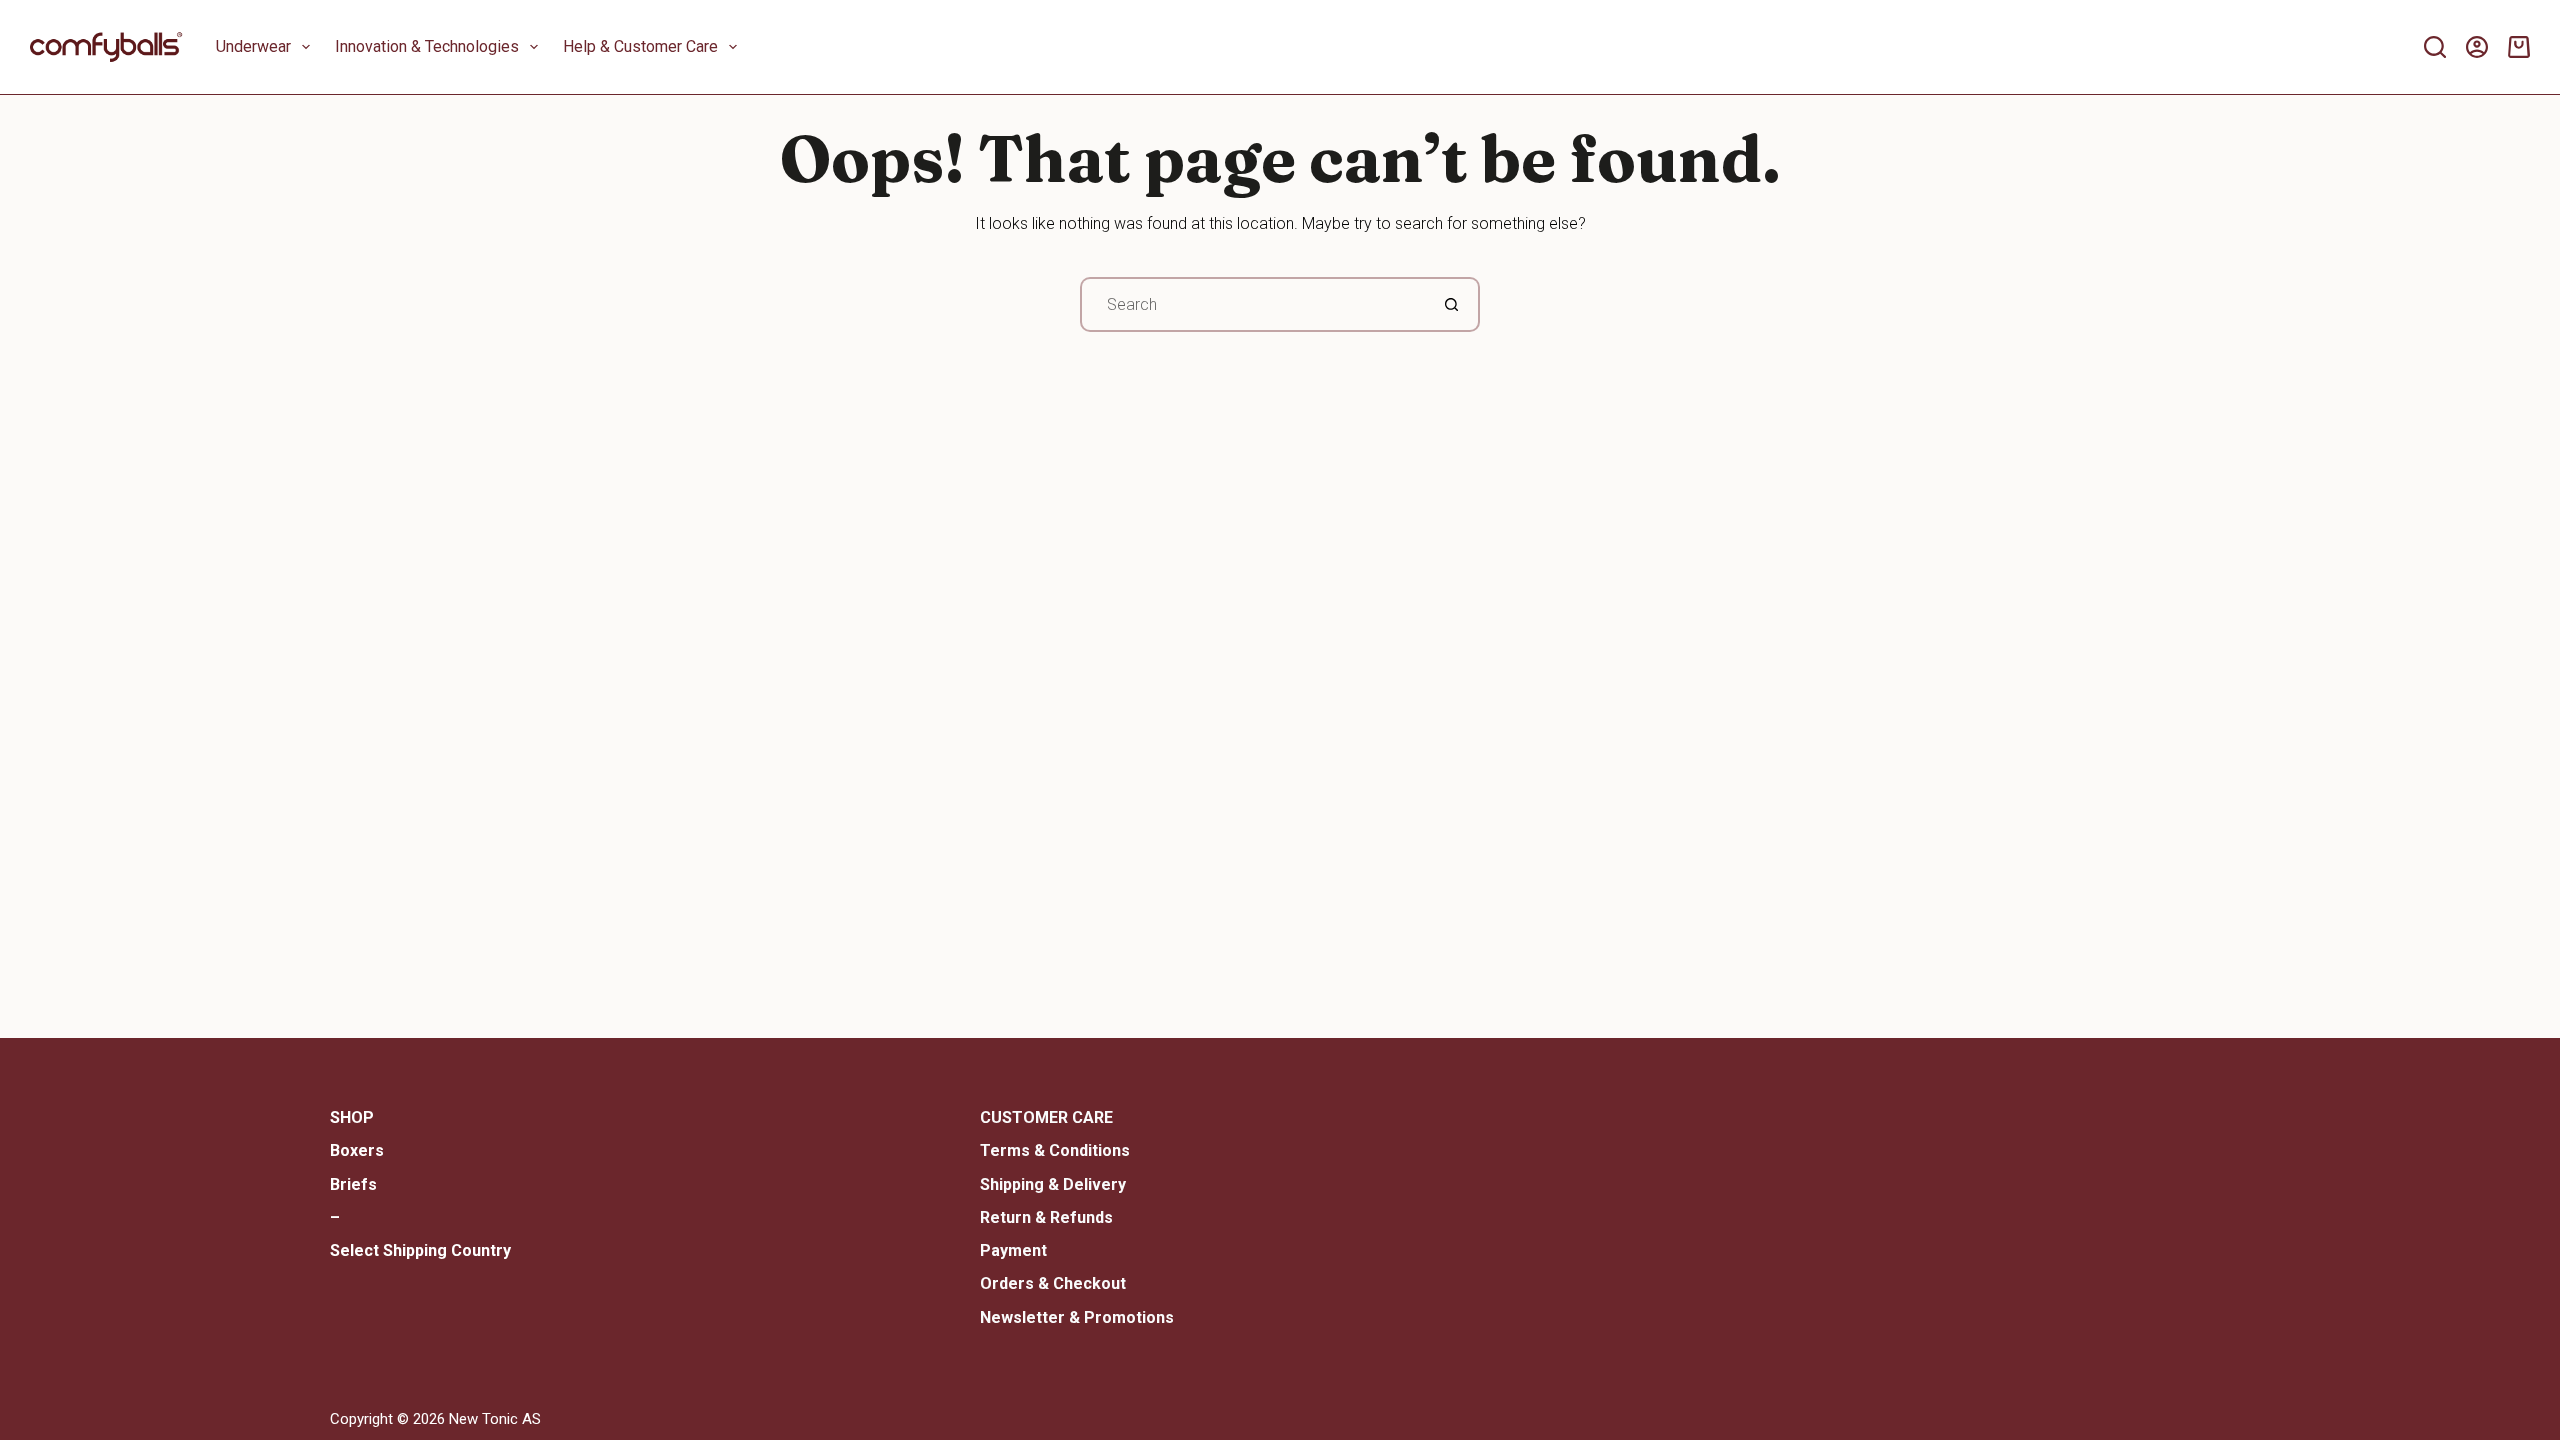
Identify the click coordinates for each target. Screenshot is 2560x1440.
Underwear (253, 46)
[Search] (2435, 47)
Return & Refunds (1046, 1217)
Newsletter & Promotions (1077, 1317)
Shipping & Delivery (1053, 1184)
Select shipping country (420, 1250)
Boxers (357, 1150)
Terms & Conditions (1055, 1150)
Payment (1013, 1250)
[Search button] (1452, 304)
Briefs (353, 1184)
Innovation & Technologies (427, 46)
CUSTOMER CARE (1046, 1117)
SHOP (352, 1117)
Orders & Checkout (1053, 1283)
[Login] (2477, 47)
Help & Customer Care (640, 46)
